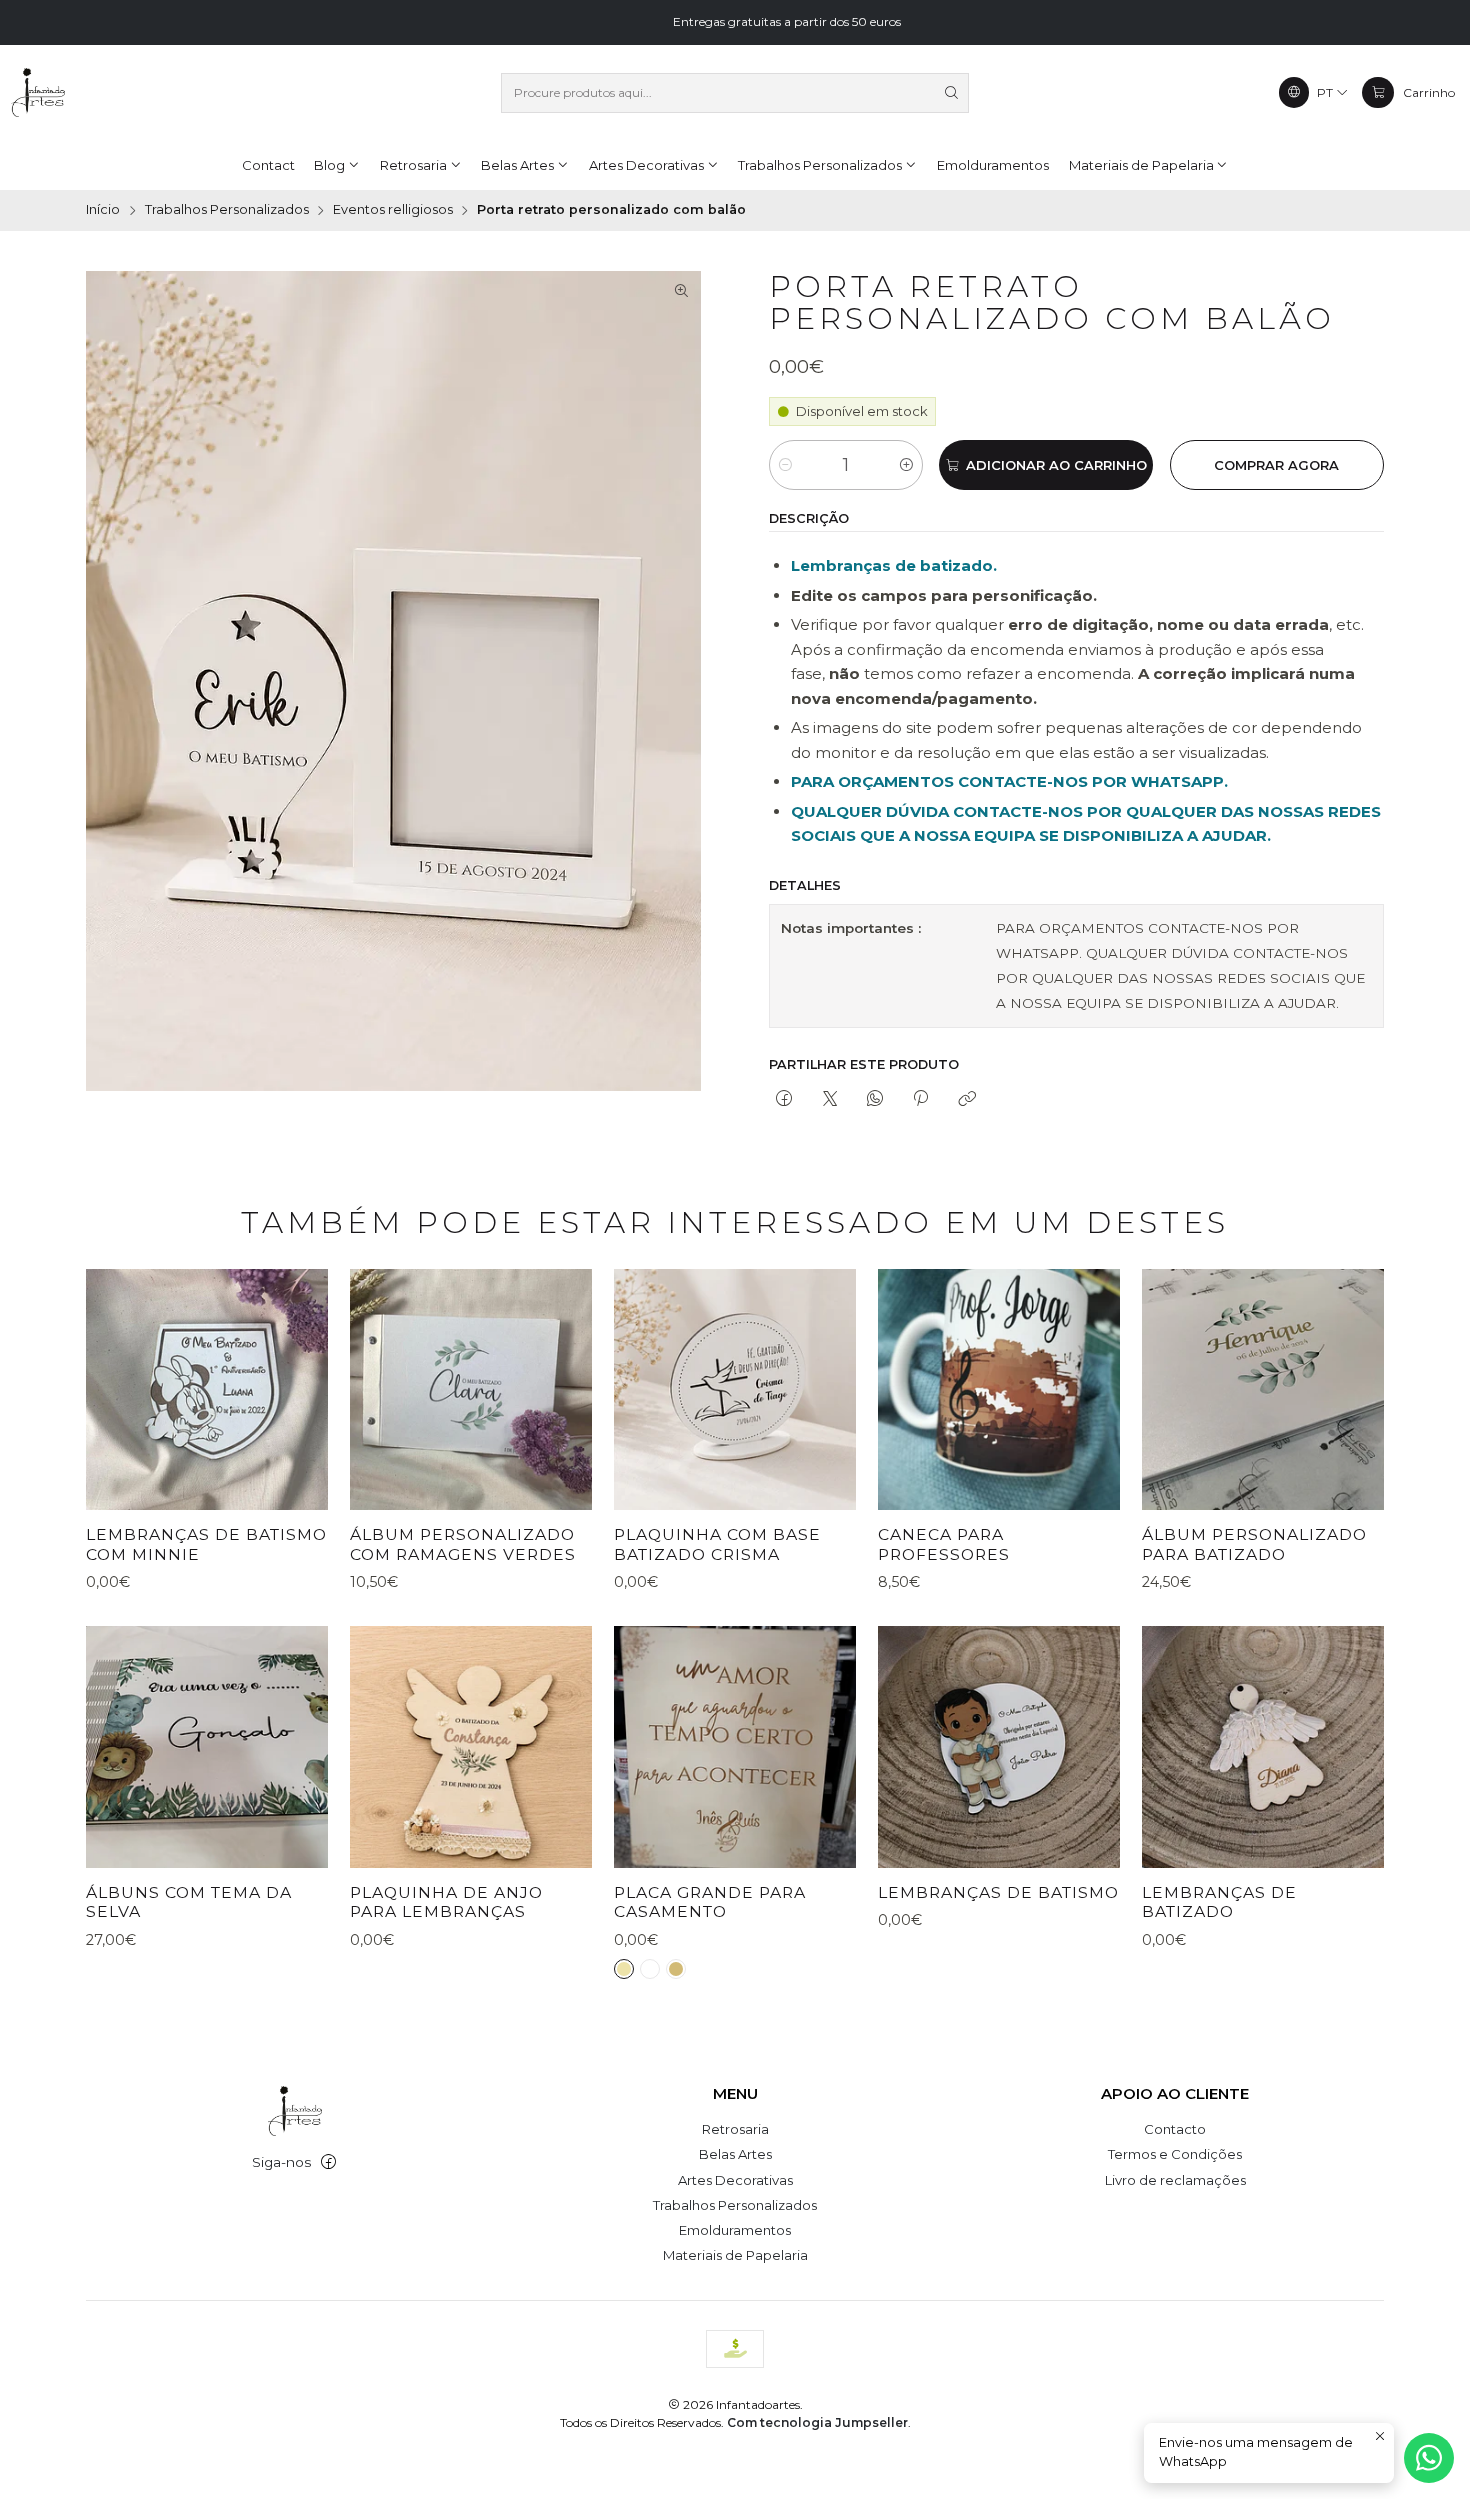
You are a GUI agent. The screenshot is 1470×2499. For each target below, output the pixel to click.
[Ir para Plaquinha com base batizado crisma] (735, 1390)
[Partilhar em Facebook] (784, 1100)
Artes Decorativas (735, 2180)
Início (103, 210)
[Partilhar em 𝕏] (829, 1100)
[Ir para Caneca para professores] (999, 1390)
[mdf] (676, 1969)
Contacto (1175, 2129)
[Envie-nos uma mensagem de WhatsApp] (1429, 2458)
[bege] (624, 1969)
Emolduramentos (735, 2230)
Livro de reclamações (1175, 2180)
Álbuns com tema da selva (189, 1902)
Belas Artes (735, 2154)
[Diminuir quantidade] (785, 465)
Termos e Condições (1175, 2154)
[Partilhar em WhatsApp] (874, 1100)
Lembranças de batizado (1219, 1902)
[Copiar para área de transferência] (966, 1100)
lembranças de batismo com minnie (206, 1544)
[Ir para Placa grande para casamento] (735, 1747)
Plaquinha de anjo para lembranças (446, 1902)
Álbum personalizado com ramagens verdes (463, 1544)
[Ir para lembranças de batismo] (999, 1747)
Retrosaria (735, 2129)
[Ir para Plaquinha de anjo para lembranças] (471, 1747)
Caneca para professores (944, 1544)
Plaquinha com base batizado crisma (717, 1544)
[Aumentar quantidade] (906, 465)
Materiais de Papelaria (735, 2255)
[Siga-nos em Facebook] (328, 2162)
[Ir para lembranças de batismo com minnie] (207, 1390)
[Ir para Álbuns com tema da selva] (207, 1747)
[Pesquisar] (952, 93)
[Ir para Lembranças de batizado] (1263, 1747)
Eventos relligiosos (393, 210)
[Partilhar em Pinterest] (921, 1100)
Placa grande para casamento (710, 1902)
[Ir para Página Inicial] (38, 93)
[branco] (650, 1969)
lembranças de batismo (998, 1892)
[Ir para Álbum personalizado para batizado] (1263, 1390)
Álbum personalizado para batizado (1254, 1544)
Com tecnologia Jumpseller (817, 2422)
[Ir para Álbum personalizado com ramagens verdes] (471, 1390)
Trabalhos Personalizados (227, 210)
